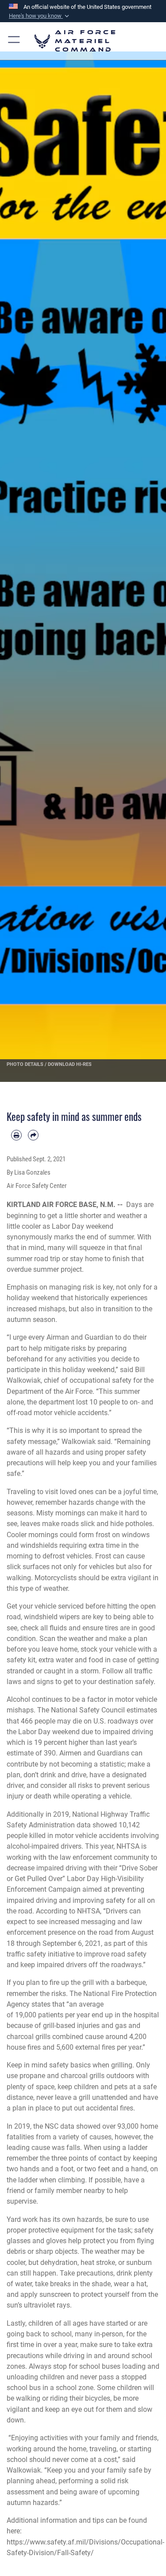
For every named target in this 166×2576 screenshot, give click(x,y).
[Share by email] (33, 1135)
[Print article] (16, 1135)
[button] (40, 16)
